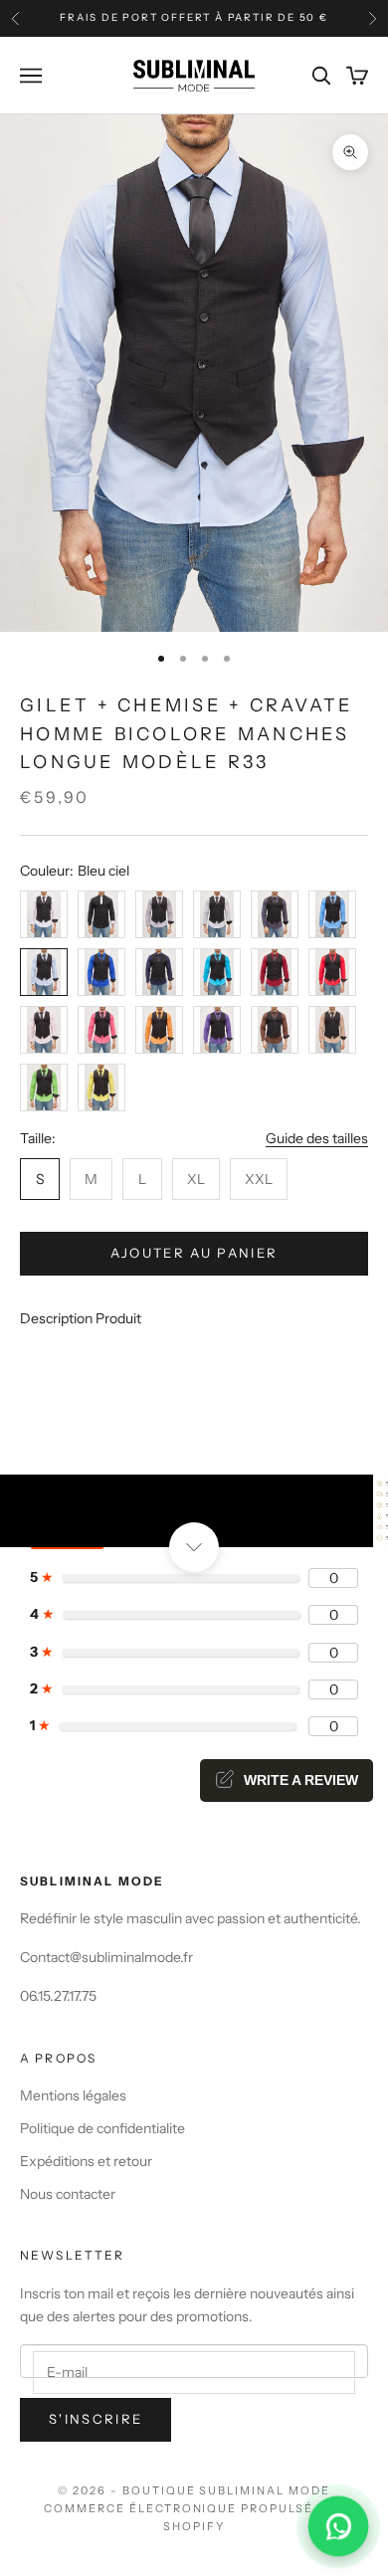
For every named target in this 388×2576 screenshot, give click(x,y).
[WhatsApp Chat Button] (338, 2526)
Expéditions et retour (86, 2161)
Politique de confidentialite (102, 2128)
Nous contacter (68, 2194)
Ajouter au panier (194, 1253)
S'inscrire (96, 2419)
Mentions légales (73, 2095)
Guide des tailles (317, 1138)
